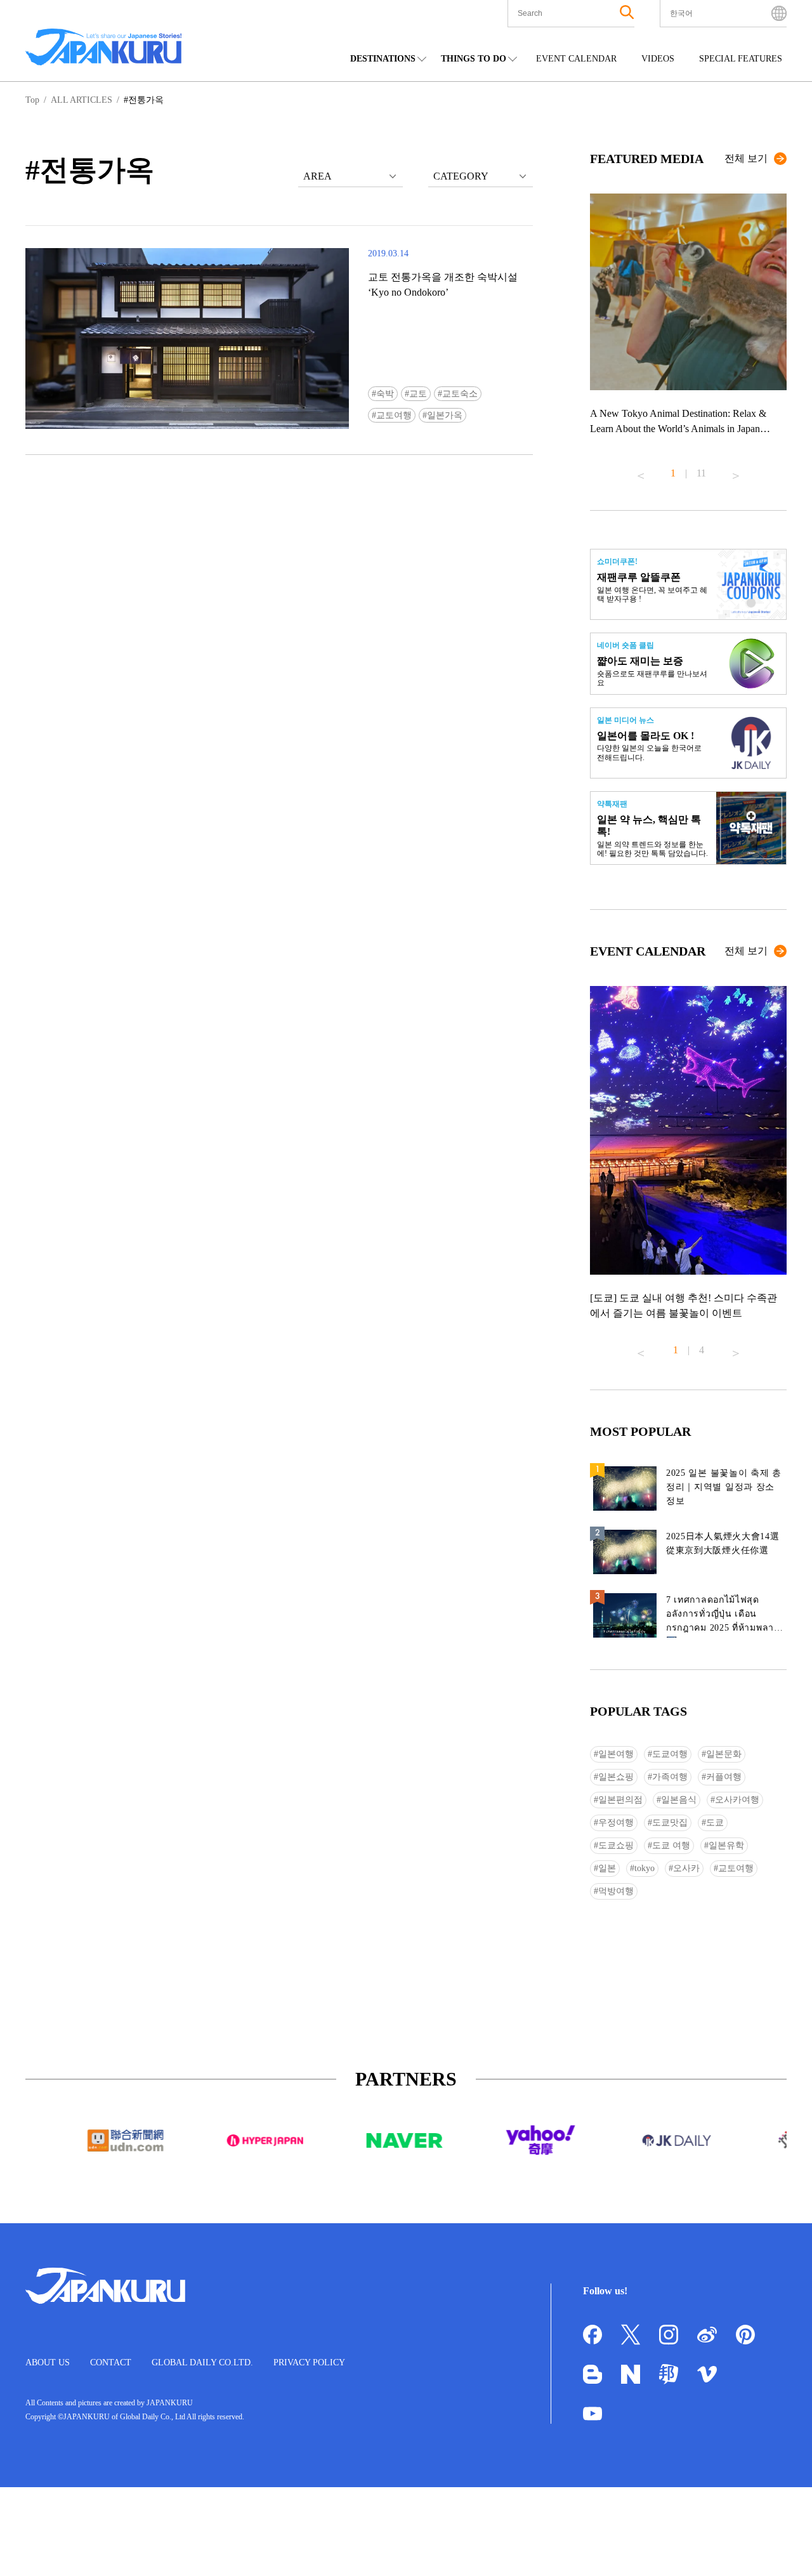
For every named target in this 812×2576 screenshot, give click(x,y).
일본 (607, 1868)
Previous (641, 471)
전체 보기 (746, 158)
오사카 (686, 1868)
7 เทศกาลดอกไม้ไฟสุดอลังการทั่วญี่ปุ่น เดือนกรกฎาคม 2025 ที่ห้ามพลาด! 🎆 (725, 1616)
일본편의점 (620, 1800)
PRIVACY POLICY (309, 2362)
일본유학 (726, 1845)
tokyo (645, 1868)
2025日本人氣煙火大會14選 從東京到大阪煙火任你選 (723, 1543)
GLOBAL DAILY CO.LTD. (202, 2362)
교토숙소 (460, 394)
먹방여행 (616, 1891)
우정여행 (616, 1823)
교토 (418, 394)
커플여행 (724, 1777)
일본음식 (679, 1800)
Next (736, 471)
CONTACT (111, 2362)
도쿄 (715, 1823)
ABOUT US (48, 2362)
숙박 (385, 394)
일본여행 (616, 1754)
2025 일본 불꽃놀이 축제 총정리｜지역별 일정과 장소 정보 (724, 1487)
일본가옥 (445, 415)
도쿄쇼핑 (616, 1845)
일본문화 (724, 1754)
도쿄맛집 (670, 1823)
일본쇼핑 (616, 1777)
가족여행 (670, 1777)
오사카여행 (737, 1800)
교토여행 (394, 415)
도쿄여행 (670, 1754)
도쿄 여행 (671, 1845)
